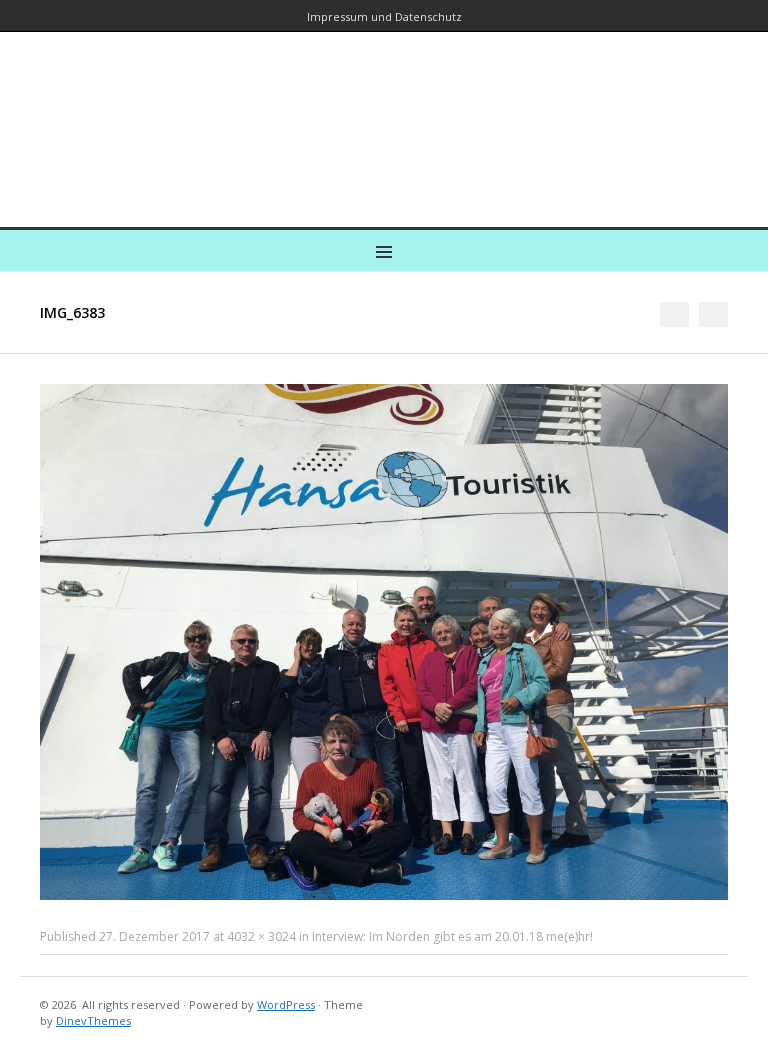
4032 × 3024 (261, 936)
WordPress (286, 1004)
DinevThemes (93, 1020)
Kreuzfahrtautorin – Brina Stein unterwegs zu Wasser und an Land (384, 115)
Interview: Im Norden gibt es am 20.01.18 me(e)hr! (452, 936)
